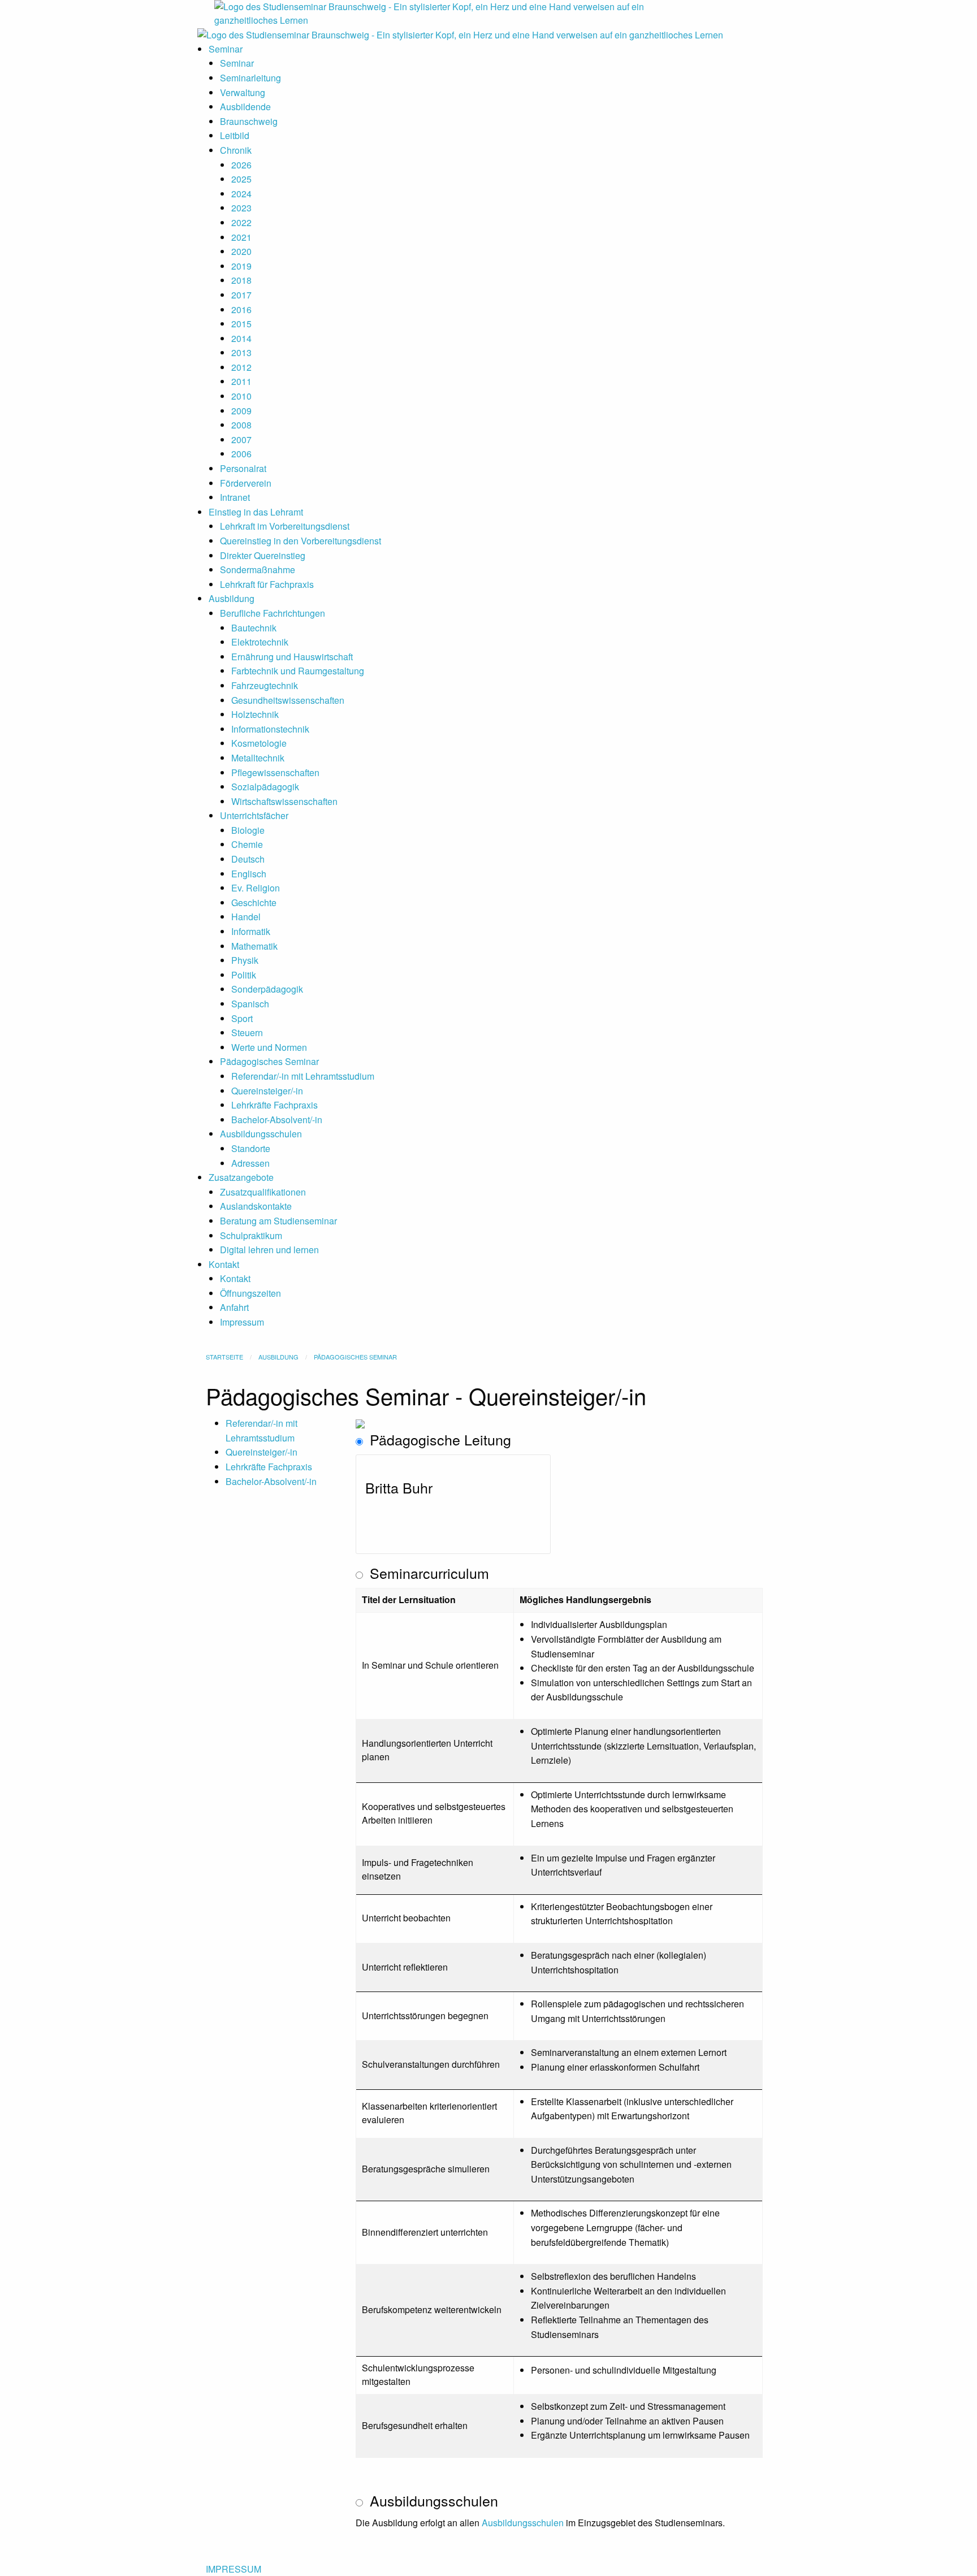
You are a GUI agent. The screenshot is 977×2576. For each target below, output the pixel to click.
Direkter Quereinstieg (263, 555)
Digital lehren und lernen (269, 1250)
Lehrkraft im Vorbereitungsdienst (285, 526)
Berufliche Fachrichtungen (273, 613)
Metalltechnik (258, 758)
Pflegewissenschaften (275, 772)
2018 (241, 280)
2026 (241, 165)
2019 (241, 266)
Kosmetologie (259, 743)
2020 (241, 251)
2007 (241, 440)
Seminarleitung (250, 78)
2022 (241, 222)
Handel (246, 917)
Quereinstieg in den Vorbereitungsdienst (301, 541)
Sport (242, 1018)
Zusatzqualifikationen (263, 1192)
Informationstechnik (270, 729)
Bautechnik (254, 628)
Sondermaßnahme (258, 570)
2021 (241, 237)
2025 (241, 179)
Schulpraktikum (251, 1235)
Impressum (242, 1322)
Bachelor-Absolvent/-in (277, 1120)
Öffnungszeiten (250, 1293)
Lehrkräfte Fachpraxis (274, 1105)
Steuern (247, 1032)
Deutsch (248, 859)
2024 (241, 194)
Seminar (226, 49)
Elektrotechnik (260, 642)
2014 (241, 338)
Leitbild (235, 135)
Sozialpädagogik (265, 787)
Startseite (224, 1357)
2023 (241, 208)
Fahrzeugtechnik (265, 685)
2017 (241, 295)
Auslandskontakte (256, 1206)
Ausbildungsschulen (261, 1134)
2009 (241, 411)
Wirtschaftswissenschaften (284, 801)
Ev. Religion (256, 888)
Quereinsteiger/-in (267, 1091)
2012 (241, 367)
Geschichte (254, 902)
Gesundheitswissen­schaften (288, 700)
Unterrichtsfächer (254, 815)
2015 (241, 324)
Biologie (248, 830)
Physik (245, 960)
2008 (241, 425)
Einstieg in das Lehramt (256, 512)
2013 (241, 352)
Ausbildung (232, 598)
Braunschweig (249, 121)
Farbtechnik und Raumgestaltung (298, 671)
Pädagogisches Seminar (269, 1061)
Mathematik (254, 946)
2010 (241, 396)
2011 (241, 381)
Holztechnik (255, 714)
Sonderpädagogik (267, 989)
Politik (244, 975)
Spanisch (250, 1004)
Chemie (247, 844)
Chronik (236, 150)
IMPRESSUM (234, 2569)
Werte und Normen (269, 1047)
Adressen (250, 1163)
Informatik (251, 931)
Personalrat (243, 468)
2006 (241, 454)
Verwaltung (243, 92)
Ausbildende (245, 107)
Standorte (251, 1148)
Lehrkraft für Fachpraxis (267, 584)
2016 (241, 309)
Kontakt (224, 1264)
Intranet (235, 497)
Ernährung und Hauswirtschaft (292, 657)
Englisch (249, 874)
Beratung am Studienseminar (278, 1221)
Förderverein (246, 483)
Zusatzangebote (241, 1177)
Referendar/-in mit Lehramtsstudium (303, 1076)
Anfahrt (234, 1307)
